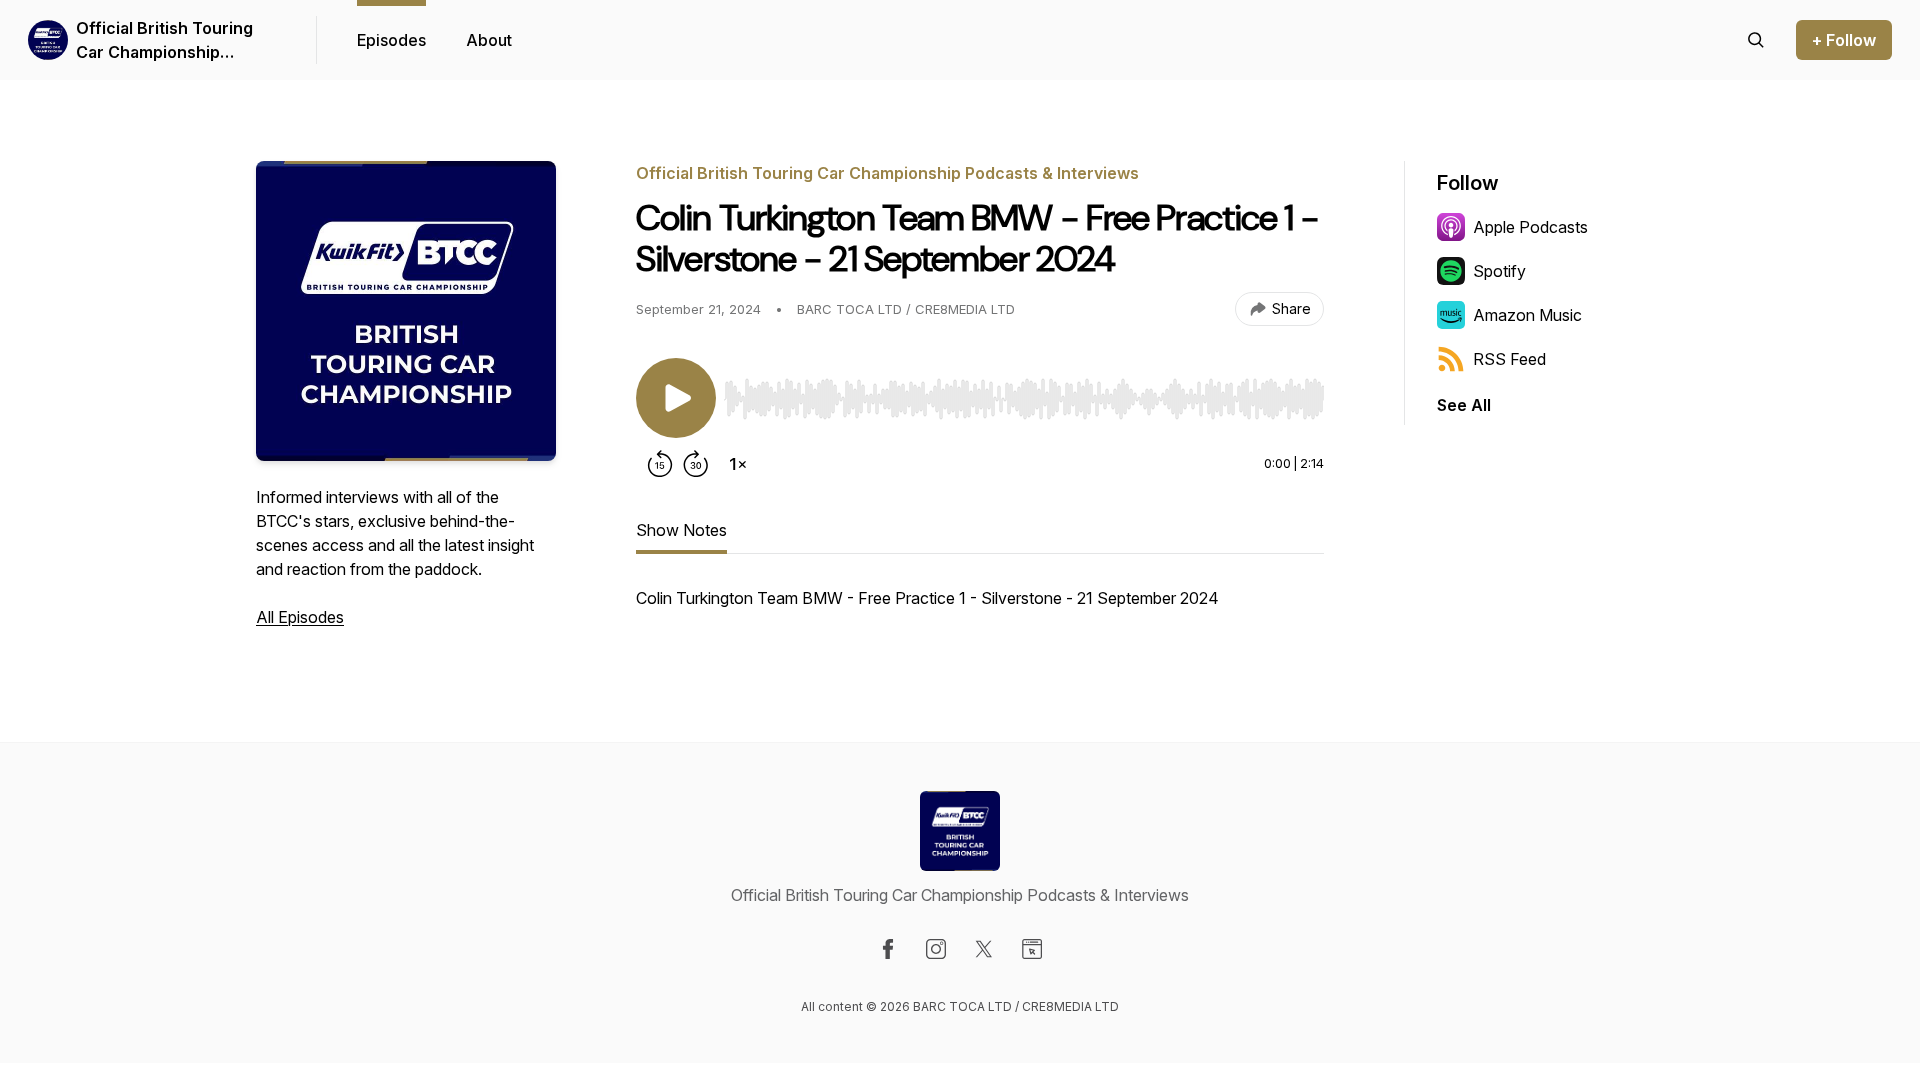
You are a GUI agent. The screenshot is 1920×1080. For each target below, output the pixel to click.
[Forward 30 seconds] (696, 464)
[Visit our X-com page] (984, 949)
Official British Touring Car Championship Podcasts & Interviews (164, 41)
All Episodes (300, 617)
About (489, 40)
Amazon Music (1527, 315)
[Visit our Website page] (1032, 949)
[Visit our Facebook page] (888, 949)
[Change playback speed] (738, 464)
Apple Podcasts (1530, 227)
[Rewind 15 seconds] (660, 464)
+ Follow (1844, 40)
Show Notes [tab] (681, 530)
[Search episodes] (1756, 40)
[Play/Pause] (676, 398)
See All (1464, 405)
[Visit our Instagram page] (936, 949)
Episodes (391, 40)
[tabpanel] (980, 608)
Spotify (1499, 271)
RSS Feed (1509, 359)
